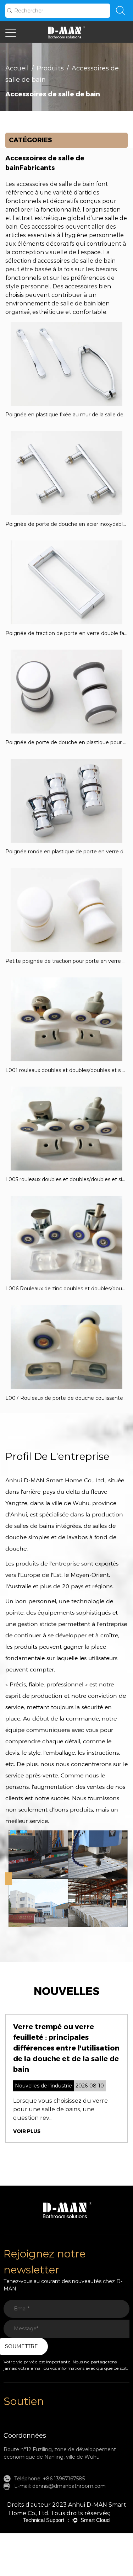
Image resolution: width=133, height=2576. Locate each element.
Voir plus (27, 2131)
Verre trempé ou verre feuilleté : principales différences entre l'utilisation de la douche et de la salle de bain (66, 2048)
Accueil (17, 68)
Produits (50, 68)
